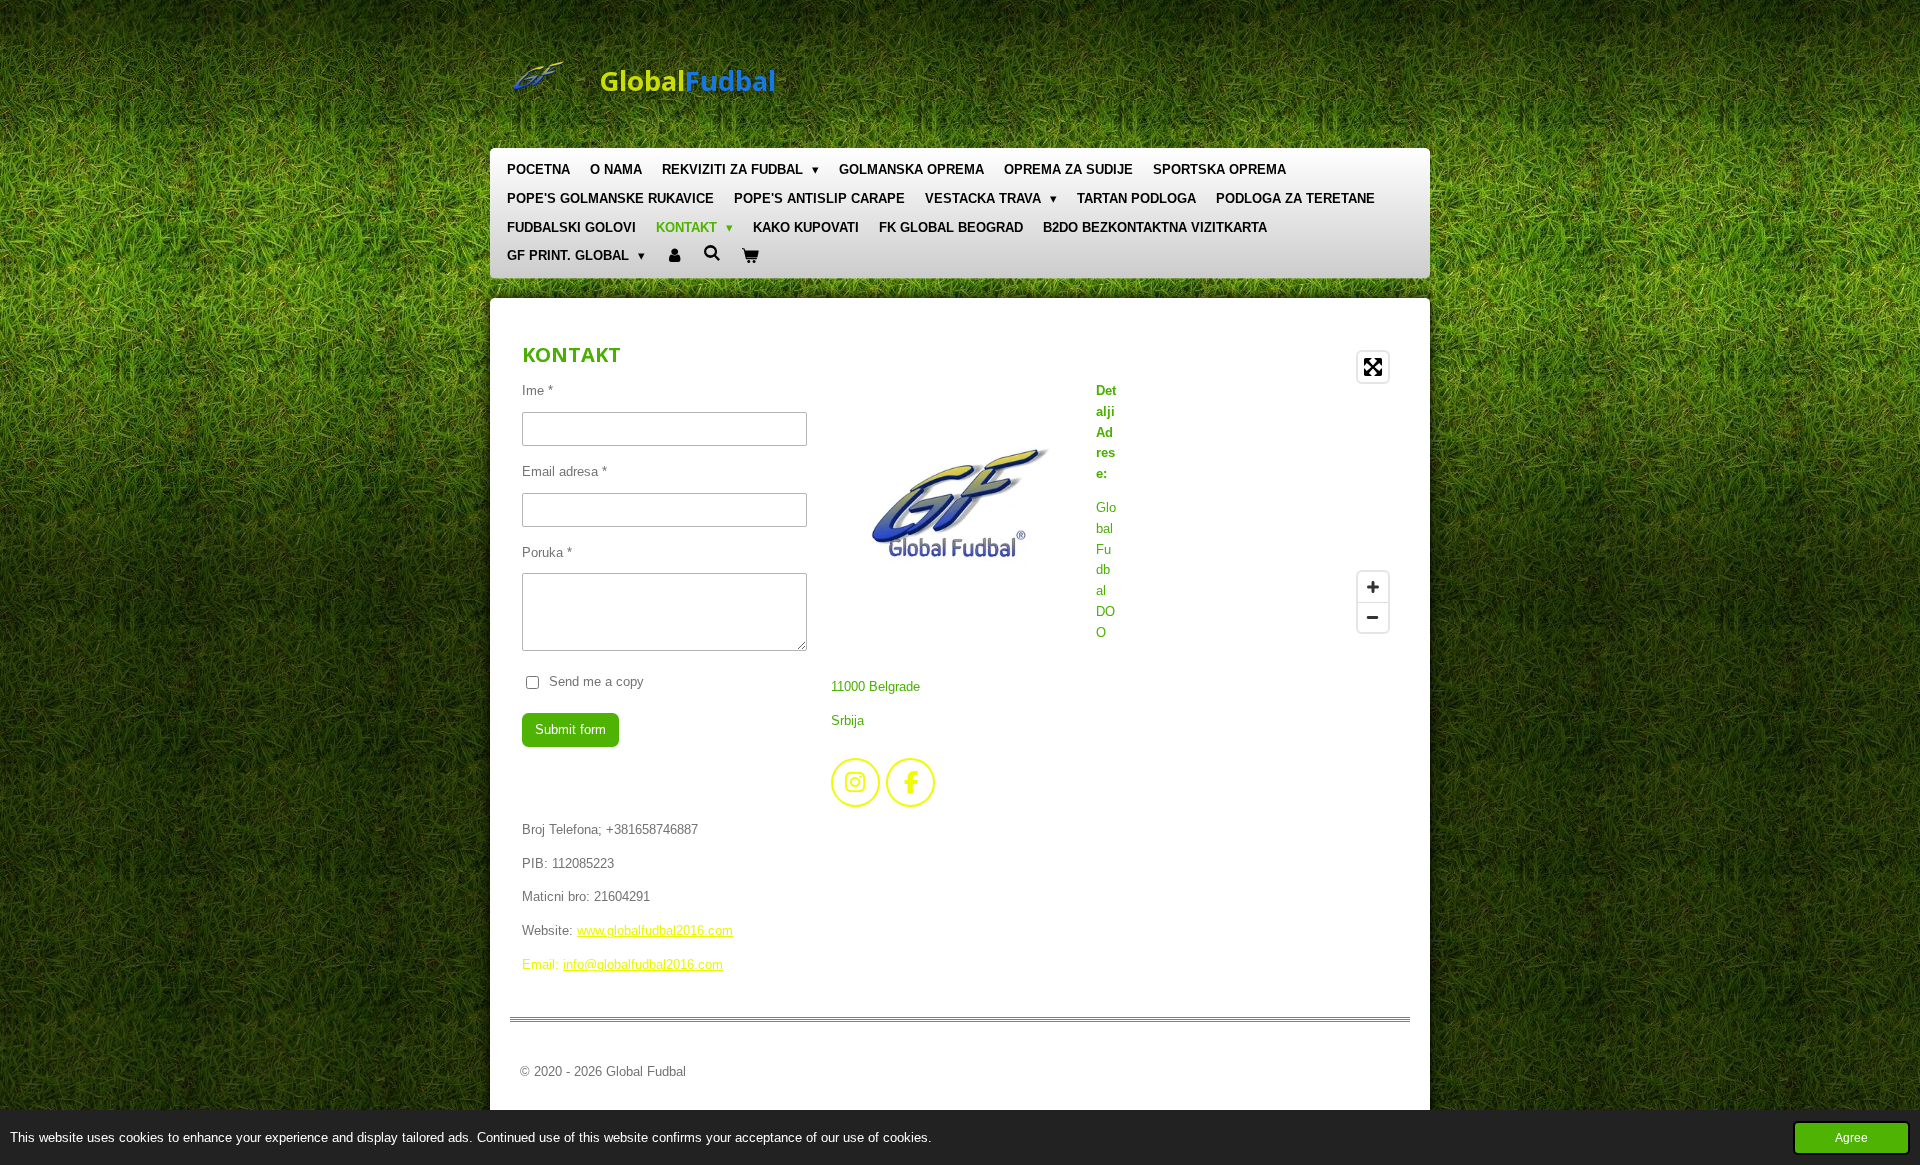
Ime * (537, 390)
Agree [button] (1851, 1137)
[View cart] (751, 256)
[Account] (674, 256)
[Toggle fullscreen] (1373, 367)
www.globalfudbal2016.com (655, 930)
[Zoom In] (1373, 587)
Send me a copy (596, 680)
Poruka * (547, 552)
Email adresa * (564, 471)
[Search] (712, 253)
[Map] (1272, 492)
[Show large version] (957, 507)
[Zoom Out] (1373, 617)
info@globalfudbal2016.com (643, 964)
